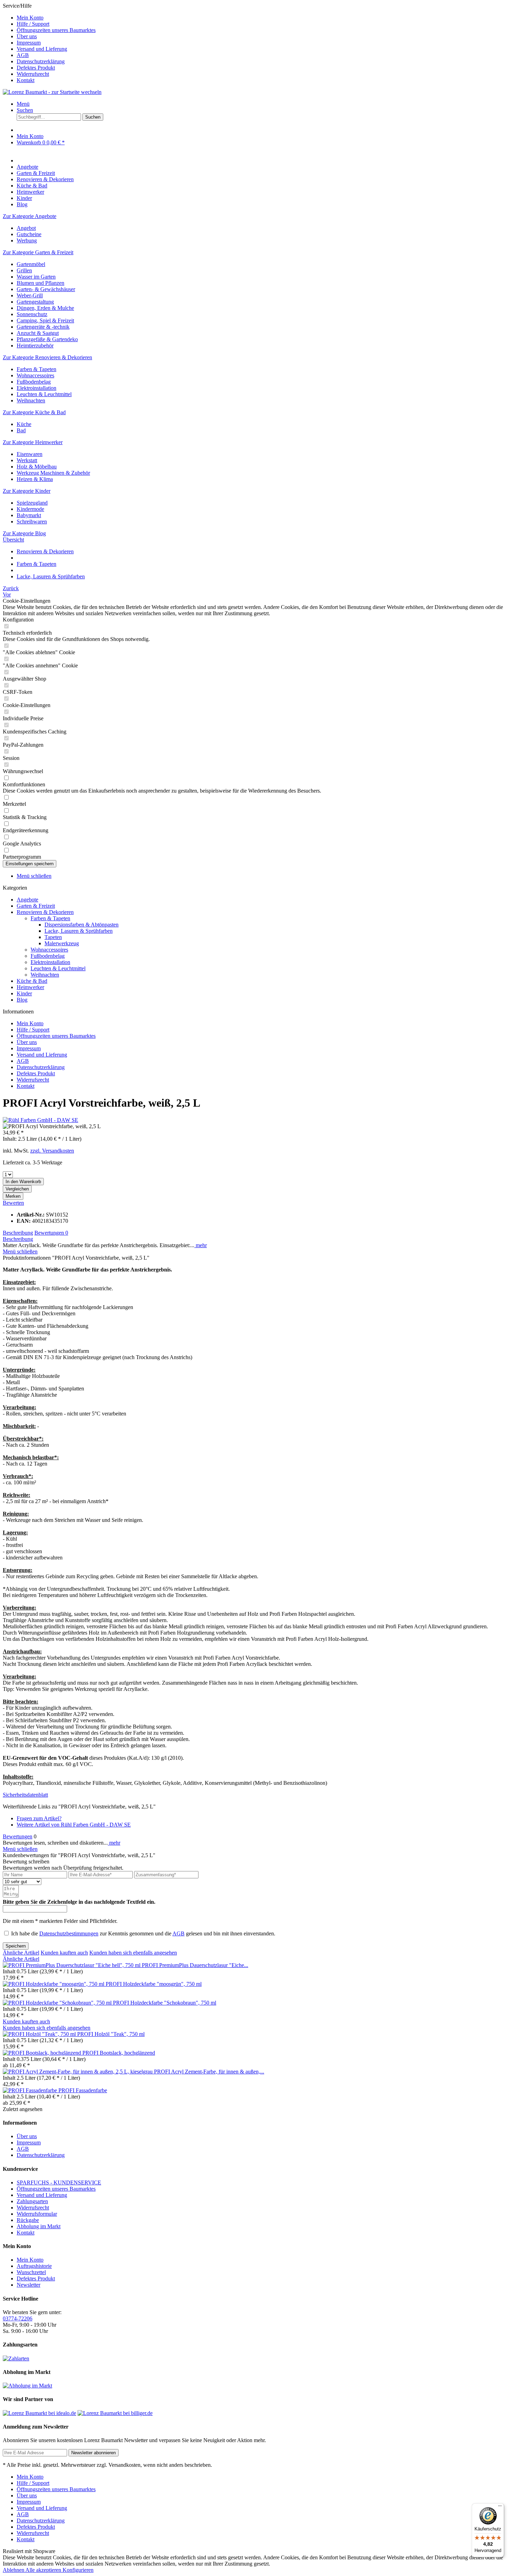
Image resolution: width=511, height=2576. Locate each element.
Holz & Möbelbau (37, 467)
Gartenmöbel (31, 264)
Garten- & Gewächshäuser (46, 289)
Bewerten (13, 1203)
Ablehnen (14, 2570)
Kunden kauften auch (64, 1953)
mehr (201, 1245)
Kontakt (26, 80)
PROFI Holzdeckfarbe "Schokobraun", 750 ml (165, 2003)
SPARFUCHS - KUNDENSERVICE (59, 2182)
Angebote (27, 900)
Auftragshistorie (34, 2266)
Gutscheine (29, 234)
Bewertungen (51, 1233)
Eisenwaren (30, 454)
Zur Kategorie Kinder (27, 491)
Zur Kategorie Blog (24, 533)
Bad (21, 430)
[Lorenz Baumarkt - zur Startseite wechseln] (52, 92)
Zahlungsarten (32, 2201)
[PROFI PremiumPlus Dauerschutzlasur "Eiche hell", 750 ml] (72, 1965)
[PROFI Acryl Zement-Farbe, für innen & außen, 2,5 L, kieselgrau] (78, 2072)
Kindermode (30, 509)
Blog (22, 1000)
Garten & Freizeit (36, 906)
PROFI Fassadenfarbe (83, 2090)
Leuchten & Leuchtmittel (44, 394)
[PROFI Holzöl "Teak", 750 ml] (40, 2034)
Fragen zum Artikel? (39, 1818)
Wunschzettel (31, 2272)
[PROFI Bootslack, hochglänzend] (43, 2053)
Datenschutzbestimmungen (69, 1933)
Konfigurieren (78, 2570)
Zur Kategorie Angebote (30, 216)
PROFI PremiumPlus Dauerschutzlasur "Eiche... (195, 1965)
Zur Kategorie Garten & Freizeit (38, 252)
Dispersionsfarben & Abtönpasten (82, 925)
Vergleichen (17, 1189)
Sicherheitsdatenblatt (25, 1795)
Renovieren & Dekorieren (45, 912)
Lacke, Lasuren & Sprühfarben (79, 931)
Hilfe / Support (33, 24)
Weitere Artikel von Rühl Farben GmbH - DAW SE (74, 1825)
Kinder (24, 993)
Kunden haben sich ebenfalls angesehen (133, 1953)
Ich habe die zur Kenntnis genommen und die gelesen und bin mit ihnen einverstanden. (143, 1933)
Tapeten (53, 937)
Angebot (26, 228)
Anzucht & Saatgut (38, 333)
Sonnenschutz (32, 314)
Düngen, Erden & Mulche (45, 308)
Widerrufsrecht (33, 74)
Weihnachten (31, 400)
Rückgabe (28, 2220)
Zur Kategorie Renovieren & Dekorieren (47, 357)
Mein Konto (30, 18)
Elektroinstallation (36, 388)
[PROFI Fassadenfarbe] (31, 2090)
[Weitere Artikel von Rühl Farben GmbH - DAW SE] (40, 1120)
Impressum (29, 43)
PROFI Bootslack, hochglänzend (119, 2053)
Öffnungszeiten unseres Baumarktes (56, 30)
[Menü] (500, 2507)
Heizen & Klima (35, 479)
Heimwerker (30, 987)
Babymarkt (29, 515)
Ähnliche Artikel (21, 1953)
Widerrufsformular (37, 2214)
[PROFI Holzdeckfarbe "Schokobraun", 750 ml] (58, 2003)
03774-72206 (18, 2318)
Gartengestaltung (35, 302)
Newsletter (29, 2285)
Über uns (27, 36)
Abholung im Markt (39, 2226)
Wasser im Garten (36, 277)
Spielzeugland (32, 503)
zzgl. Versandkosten (52, 1151)
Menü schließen (34, 876)
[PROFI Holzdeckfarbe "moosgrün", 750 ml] (54, 1984)
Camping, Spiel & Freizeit (45, 320)
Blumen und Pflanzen (40, 283)
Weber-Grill (30, 295)
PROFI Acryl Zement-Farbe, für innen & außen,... (209, 2072)
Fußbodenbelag (34, 382)
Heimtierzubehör (35, 346)
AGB (23, 55)
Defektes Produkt (36, 68)
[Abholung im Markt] (27, 2386)
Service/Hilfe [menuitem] (49, 43)
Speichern (16, 1946)
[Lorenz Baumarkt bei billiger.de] (115, 2413)
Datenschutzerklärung (41, 61)
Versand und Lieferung (42, 49)
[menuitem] (262, 18)
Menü (23, 104)
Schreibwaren (32, 521)
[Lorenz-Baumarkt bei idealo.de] (39, 2413)
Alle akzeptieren (44, 2570)
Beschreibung (18, 1233)
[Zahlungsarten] (16, 2358)
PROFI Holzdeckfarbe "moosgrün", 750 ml (154, 1984)
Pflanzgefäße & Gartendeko (47, 339)
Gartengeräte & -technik (43, 327)
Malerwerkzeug (62, 943)
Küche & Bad (32, 981)
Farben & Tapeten (36, 369)
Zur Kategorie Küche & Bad (34, 412)
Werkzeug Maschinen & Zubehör (53, 473)
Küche (24, 424)
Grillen (24, 270)
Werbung (27, 240)
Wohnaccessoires (35, 375)
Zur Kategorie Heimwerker (33, 442)
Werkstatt (27, 460)
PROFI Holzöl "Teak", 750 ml (111, 2034)
